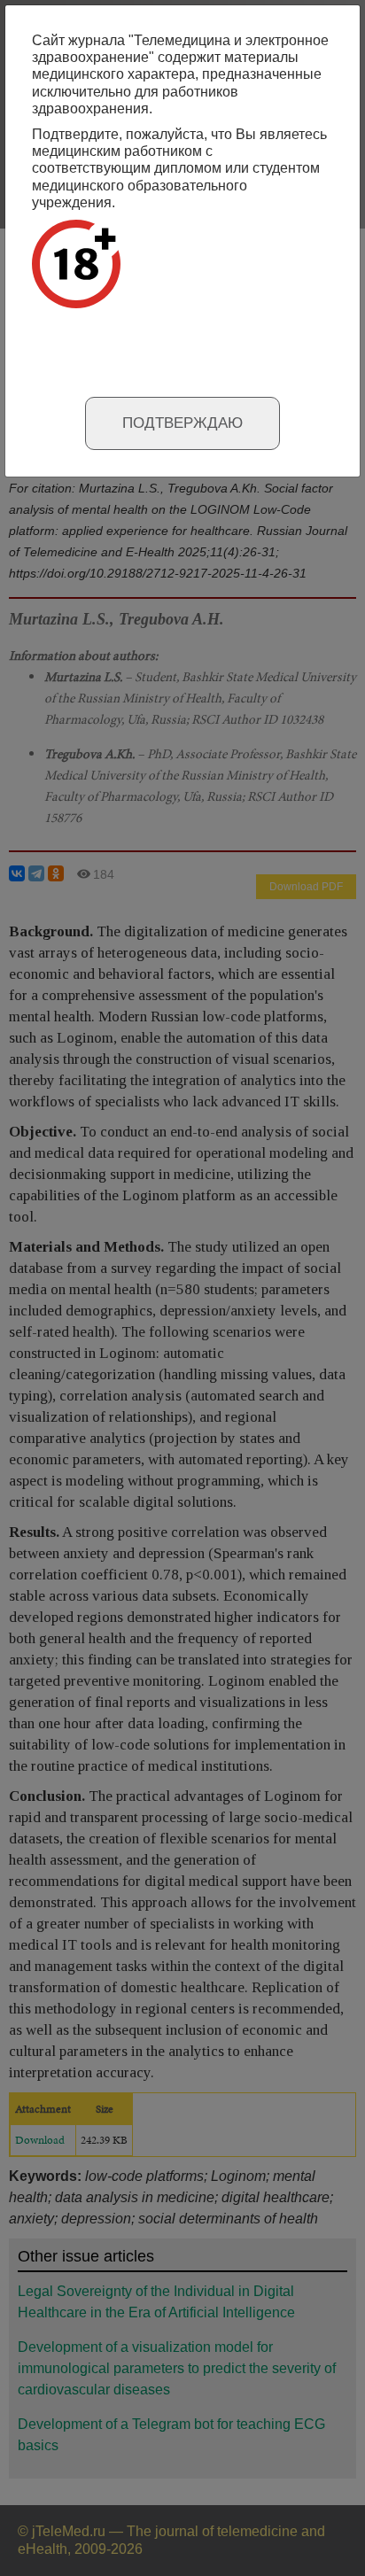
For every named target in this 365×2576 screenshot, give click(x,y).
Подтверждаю (182, 423)
